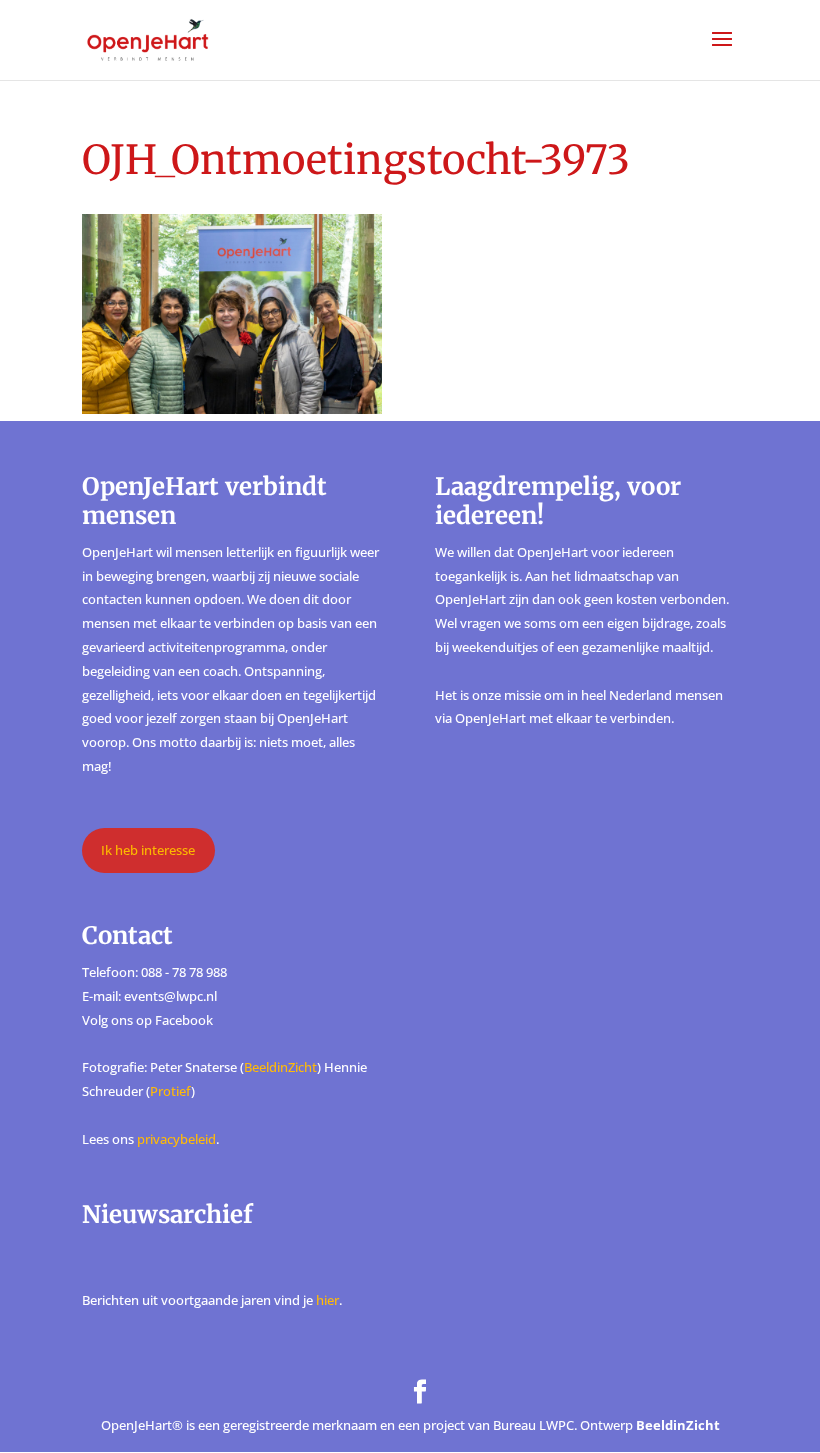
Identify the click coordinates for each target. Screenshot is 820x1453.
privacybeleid (176, 1139)
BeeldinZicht (280, 1067)
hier (327, 1300)
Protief (170, 1091)
